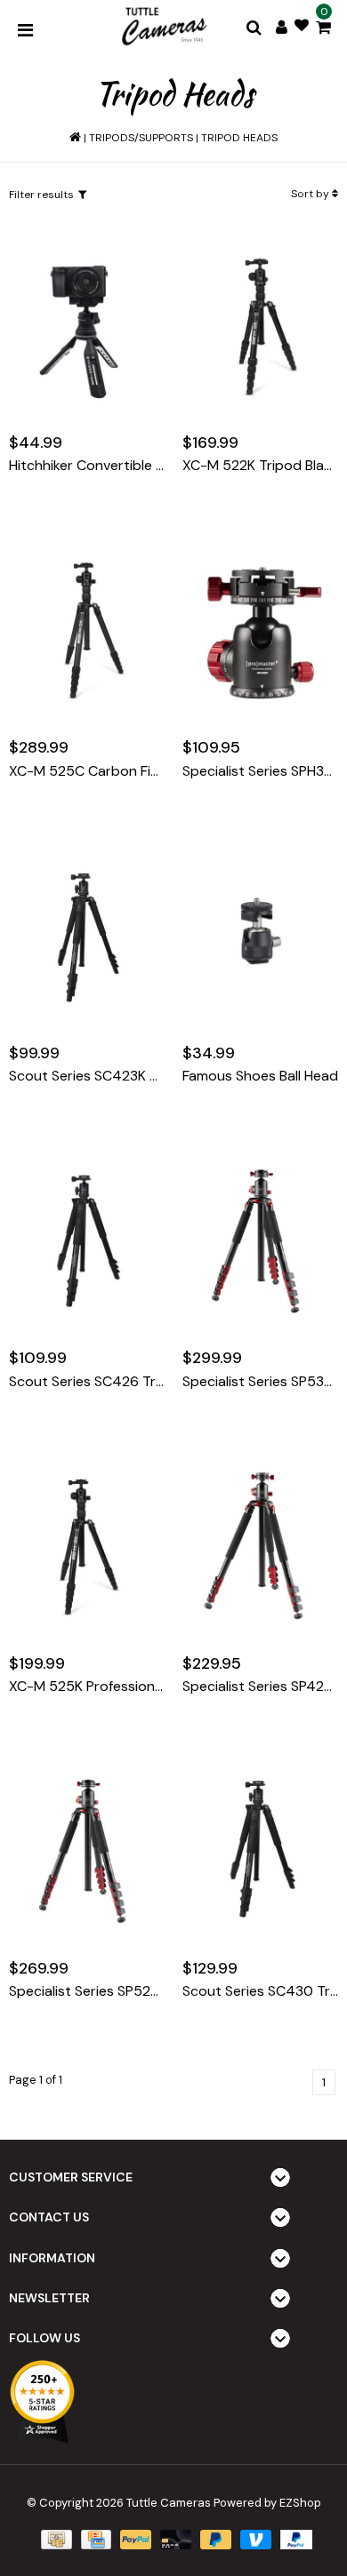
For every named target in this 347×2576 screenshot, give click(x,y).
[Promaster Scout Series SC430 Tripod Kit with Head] (260, 1850)
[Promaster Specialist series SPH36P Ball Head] (260, 630)
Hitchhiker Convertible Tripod (87, 466)
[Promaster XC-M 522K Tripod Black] (260, 324)
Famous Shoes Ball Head (260, 1076)
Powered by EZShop (267, 2503)
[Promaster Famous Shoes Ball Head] (260, 935)
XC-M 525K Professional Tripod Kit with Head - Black (87, 1687)
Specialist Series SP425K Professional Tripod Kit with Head (260, 1687)
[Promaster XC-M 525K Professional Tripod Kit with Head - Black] (87, 1545)
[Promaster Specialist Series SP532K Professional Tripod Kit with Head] (260, 1240)
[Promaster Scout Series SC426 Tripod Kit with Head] (87, 1240)
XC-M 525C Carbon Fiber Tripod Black (87, 771)
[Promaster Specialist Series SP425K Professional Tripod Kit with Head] (260, 1545)
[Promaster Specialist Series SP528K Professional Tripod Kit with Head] (87, 1850)
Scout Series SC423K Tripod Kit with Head (87, 1076)
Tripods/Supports (141, 138)
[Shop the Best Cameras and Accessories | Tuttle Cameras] (163, 28)
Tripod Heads (239, 138)
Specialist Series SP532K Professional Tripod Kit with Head (260, 1382)
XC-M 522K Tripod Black (260, 466)
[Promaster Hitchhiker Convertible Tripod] (87, 324)
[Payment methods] (54, 2538)
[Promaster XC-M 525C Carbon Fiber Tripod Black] (87, 630)
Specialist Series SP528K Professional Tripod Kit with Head (87, 1991)
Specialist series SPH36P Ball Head (260, 771)
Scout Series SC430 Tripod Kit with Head (260, 1991)
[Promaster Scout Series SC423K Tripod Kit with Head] (87, 935)
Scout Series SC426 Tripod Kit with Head (87, 1382)
